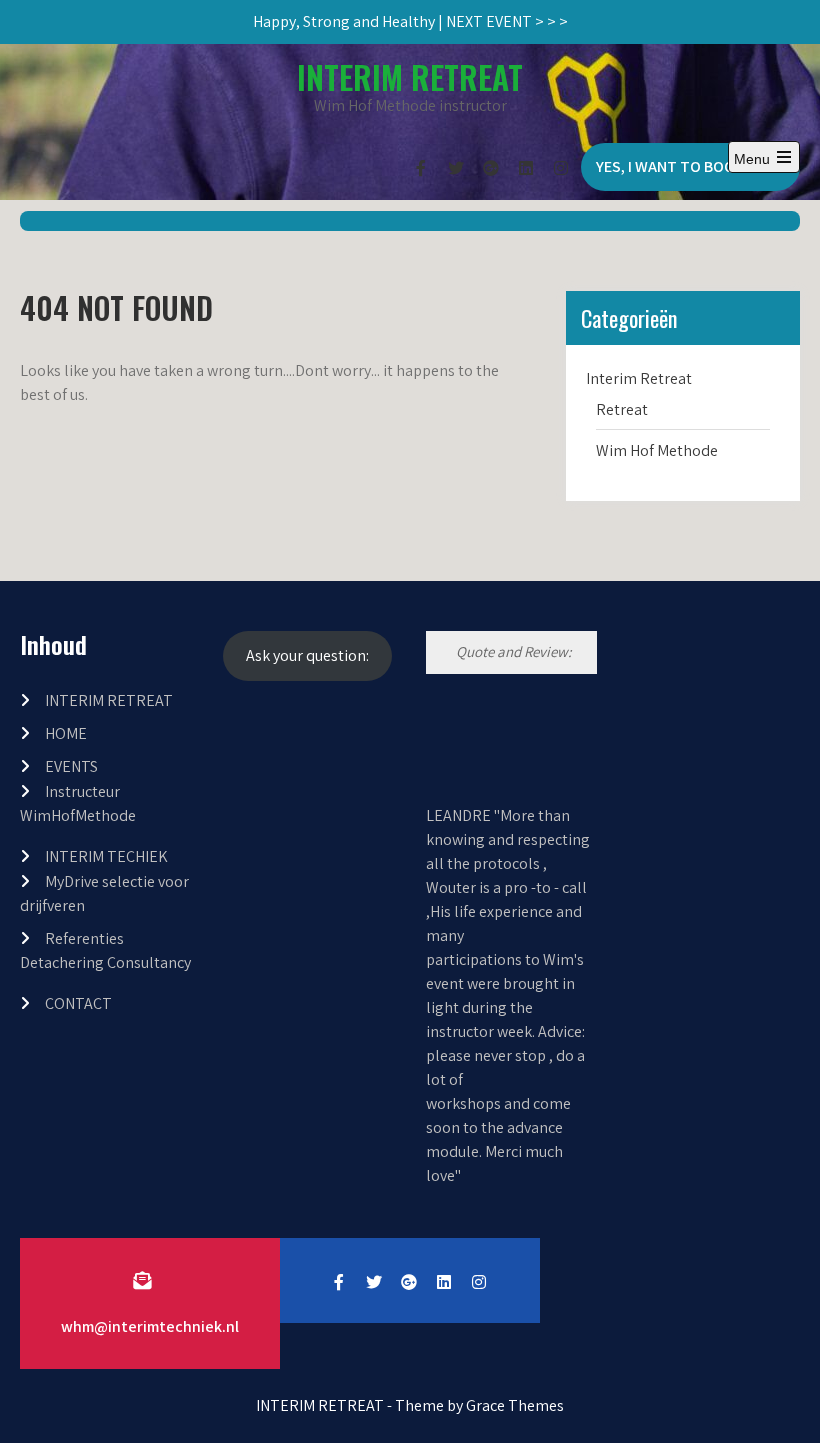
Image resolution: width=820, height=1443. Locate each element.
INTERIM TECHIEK (106, 856)
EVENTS (71, 766)
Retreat (622, 409)
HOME (66, 733)
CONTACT (78, 1003)
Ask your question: (307, 655)
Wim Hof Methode (657, 450)
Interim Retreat (639, 378)
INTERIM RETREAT (410, 76)
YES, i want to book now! (690, 166)
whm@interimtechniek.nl (150, 1326)
